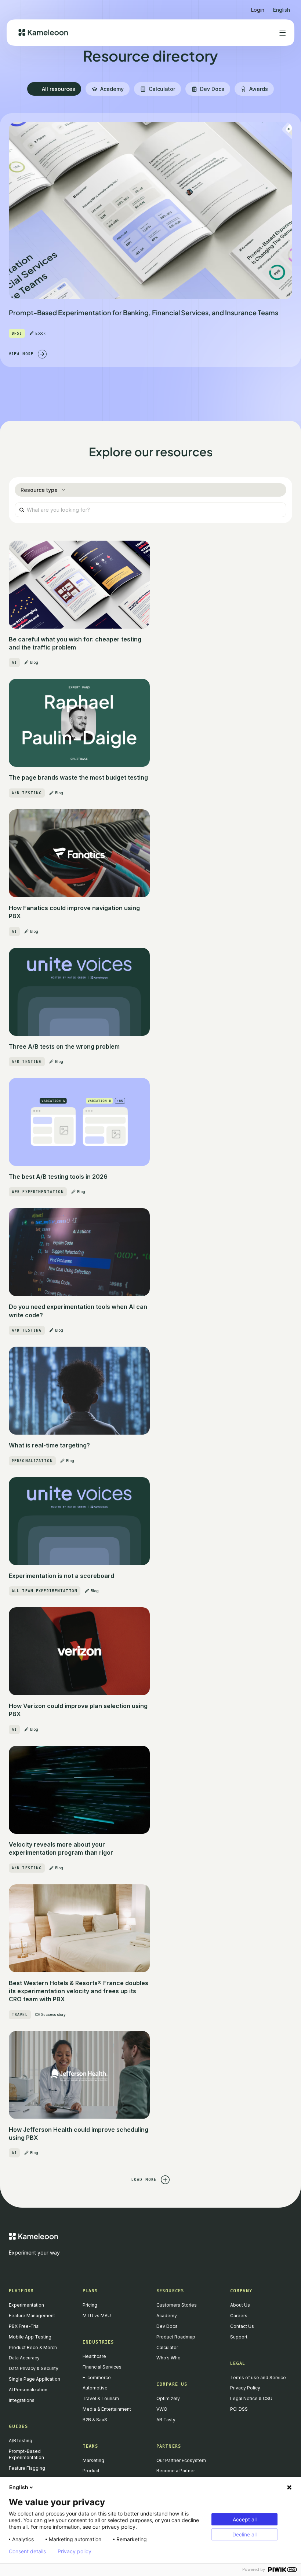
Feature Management (32, 2316)
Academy (167, 2316)
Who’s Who (168, 2358)
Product (91, 2471)
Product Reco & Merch (33, 2347)
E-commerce (97, 2378)
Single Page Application (35, 2379)
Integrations (22, 2400)
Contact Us (242, 2326)
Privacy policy (75, 2551)
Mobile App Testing (30, 2337)
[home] (43, 32)
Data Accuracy (24, 2358)
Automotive (95, 2388)
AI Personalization (28, 2390)
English (19, 2487)
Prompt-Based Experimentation (26, 2454)
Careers (239, 2316)
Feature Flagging (27, 2468)
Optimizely (168, 2398)
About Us (240, 2305)
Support (239, 2337)
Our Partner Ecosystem (181, 2460)
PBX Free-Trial (24, 2326)
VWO (162, 2409)
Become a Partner (176, 2471)
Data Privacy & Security (34, 2368)
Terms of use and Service (258, 2378)
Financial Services (102, 2367)
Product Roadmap (176, 2337)
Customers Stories (177, 2305)
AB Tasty (166, 2420)
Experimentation (26, 2305)
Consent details (27, 2551)
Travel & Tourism (101, 2398)
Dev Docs (167, 2326)
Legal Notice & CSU (251, 2398)
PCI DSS (239, 2409)
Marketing (93, 2460)
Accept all (245, 2519)
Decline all (244, 2534)
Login (258, 10)
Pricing (90, 2305)
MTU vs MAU (97, 2316)
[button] (282, 7)
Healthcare (94, 2356)
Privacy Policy (245, 2388)
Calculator (167, 2347)
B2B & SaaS (95, 2420)
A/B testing (21, 2441)
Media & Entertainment (107, 2409)
